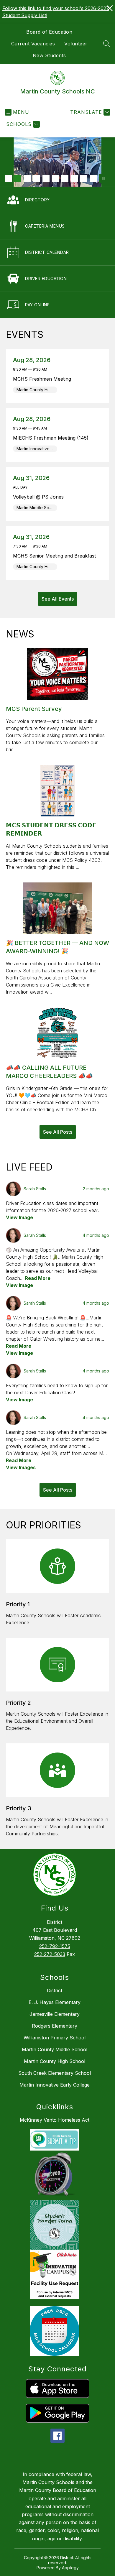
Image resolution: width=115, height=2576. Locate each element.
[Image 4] (37, 178)
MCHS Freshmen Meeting (44, 379)
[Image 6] (55, 178)
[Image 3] (27, 178)
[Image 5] (46, 178)
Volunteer (76, 44)
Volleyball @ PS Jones (40, 497)
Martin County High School (55, 2061)
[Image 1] (8, 178)
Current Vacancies (33, 44)
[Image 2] (18, 178)
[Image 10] (93, 178)
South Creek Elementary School (55, 2073)
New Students (49, 55)
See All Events (58, 599)
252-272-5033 (50, 1954)
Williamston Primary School (55, 2038)
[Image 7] (65, 178)
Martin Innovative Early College (55, 2085)
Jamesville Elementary (55, 2014)
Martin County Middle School (55, 2049)
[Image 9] (84, 178)
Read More (38, 1278)
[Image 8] (74, 178)
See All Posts (58, 1132)
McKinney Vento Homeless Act (55, 2120)
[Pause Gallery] (103, 178)
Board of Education (49, 32)
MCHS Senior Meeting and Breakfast (56, 556)
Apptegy (70, 2568)
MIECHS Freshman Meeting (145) (52, 438)
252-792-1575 (55, 1946)
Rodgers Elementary (55, 2026)
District (55, 1990)
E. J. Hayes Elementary (55, 2002)
